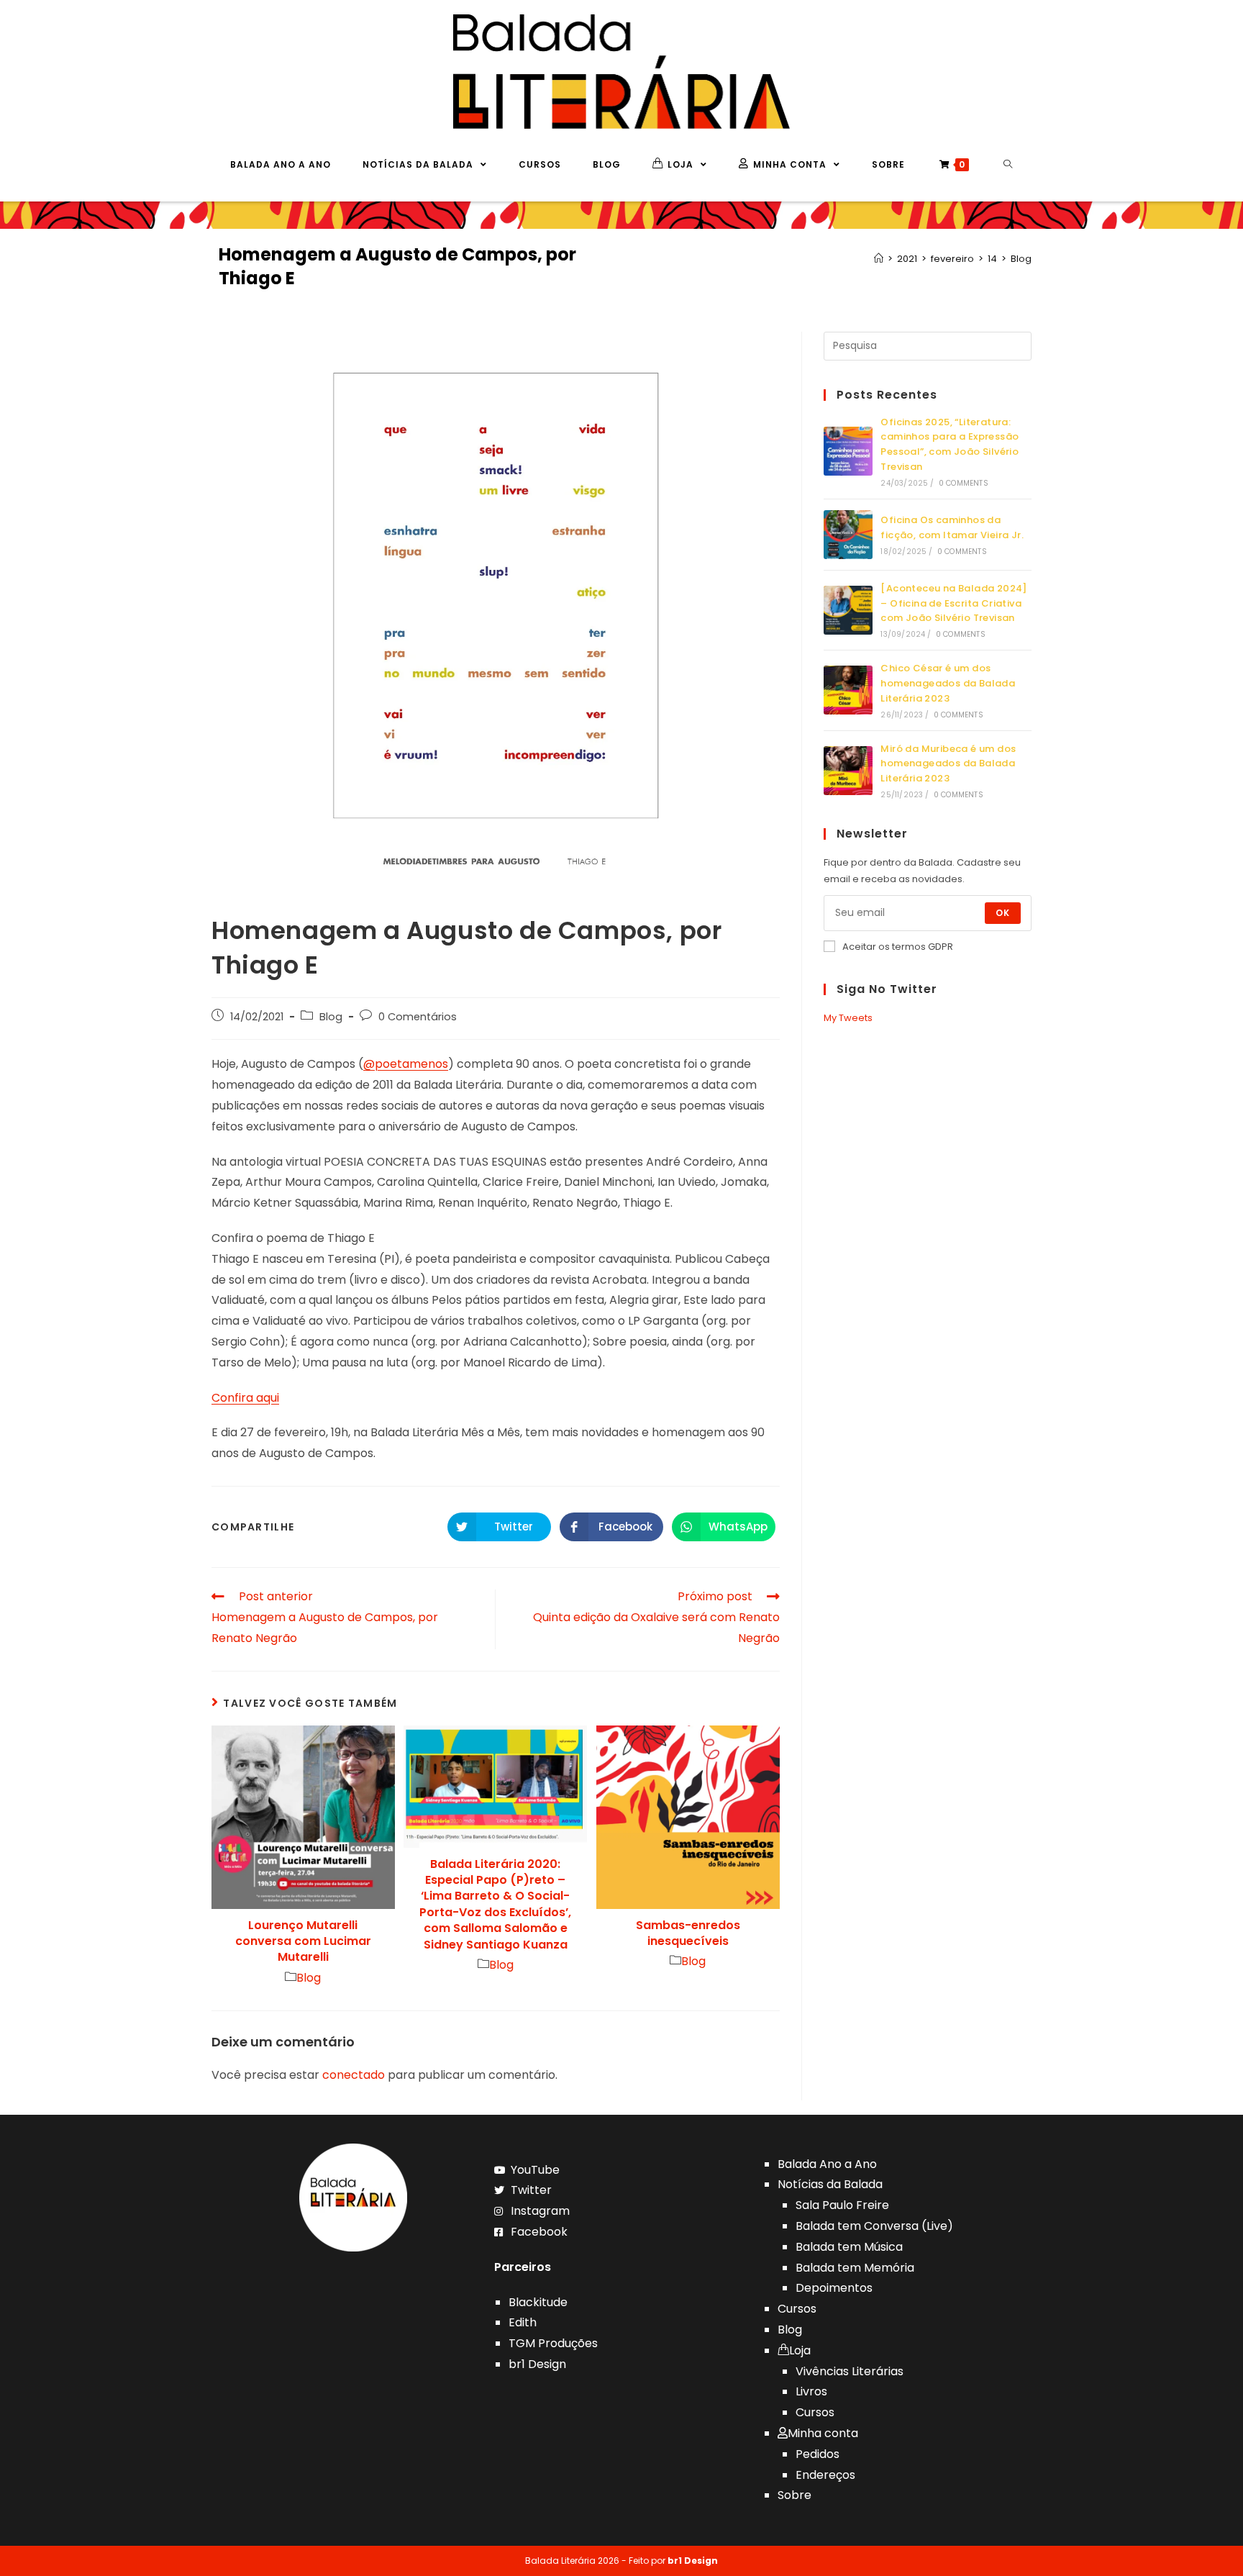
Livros (811, 2391)
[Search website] (1008, 165)
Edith (523, 2322)
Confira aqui (245, 1398)
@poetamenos (406, 1064)
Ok (1003, 913)
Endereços (825, 2475)
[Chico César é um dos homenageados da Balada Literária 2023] (848, 690)
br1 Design (537, 2364)
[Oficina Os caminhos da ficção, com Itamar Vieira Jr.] (848, 535)
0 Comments (964, 483)
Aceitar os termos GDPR (898, 947)
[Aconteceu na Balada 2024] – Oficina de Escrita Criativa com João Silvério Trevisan (953, 603)
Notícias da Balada (830, 2184)
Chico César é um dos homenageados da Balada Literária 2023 (948, 683)
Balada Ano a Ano (827, 2164)
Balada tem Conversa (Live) (874, 2226)
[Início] (879, 259)
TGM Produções (553, 2343)
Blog (331, 1017)
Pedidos (818, 2454)
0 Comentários (418, 1017)
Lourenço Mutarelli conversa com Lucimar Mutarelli (303, 1942)
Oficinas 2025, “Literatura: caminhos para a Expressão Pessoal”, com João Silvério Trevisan (950, 444)
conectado (354, 2075)
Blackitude (538, 2302)
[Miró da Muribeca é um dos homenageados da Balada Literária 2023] (848, 771)
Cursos (797, 2309)
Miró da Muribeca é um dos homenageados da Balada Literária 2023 (948, 764)
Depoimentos (834, 2288)
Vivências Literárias (850, 2371)
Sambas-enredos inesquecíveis (688, 1933)
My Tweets (848, 1018)
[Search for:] (928, 345)
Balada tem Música (849, 2247)
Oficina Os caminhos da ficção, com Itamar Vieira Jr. (952, 527)
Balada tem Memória (855, 2268)
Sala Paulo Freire (842, 2205)
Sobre (794, 2495)
